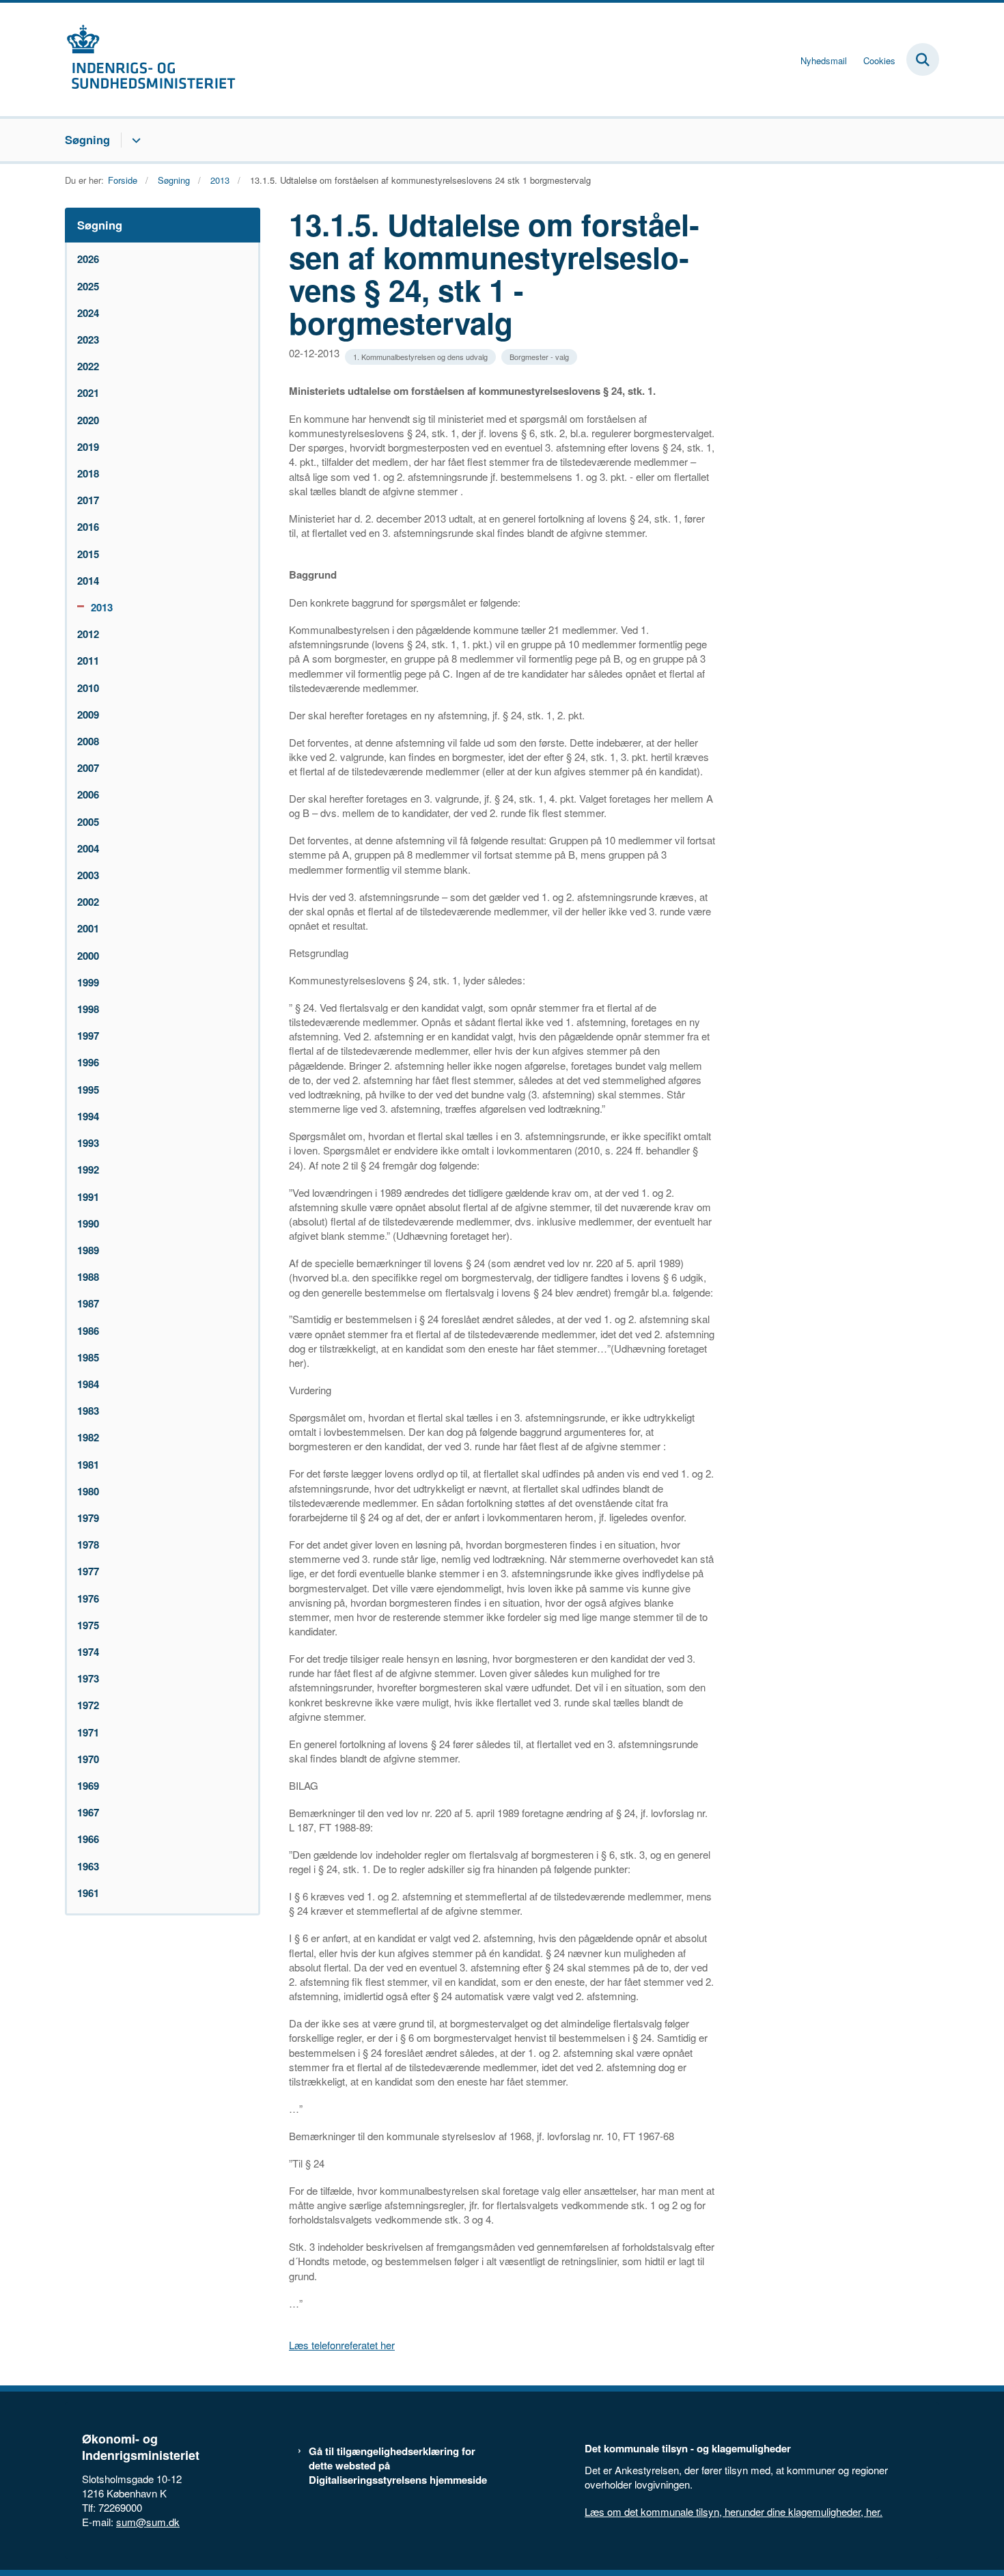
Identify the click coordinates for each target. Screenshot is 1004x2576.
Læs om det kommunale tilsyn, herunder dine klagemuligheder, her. (734, 2511)
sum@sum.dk (148, 2522)
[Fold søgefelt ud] (923, 59)
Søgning (87, 139)
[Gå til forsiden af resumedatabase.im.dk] (150, 59)
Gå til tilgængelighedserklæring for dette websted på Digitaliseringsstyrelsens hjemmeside (398, 2466)
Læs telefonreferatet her (342, 2345)
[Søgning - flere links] (134, 140)
